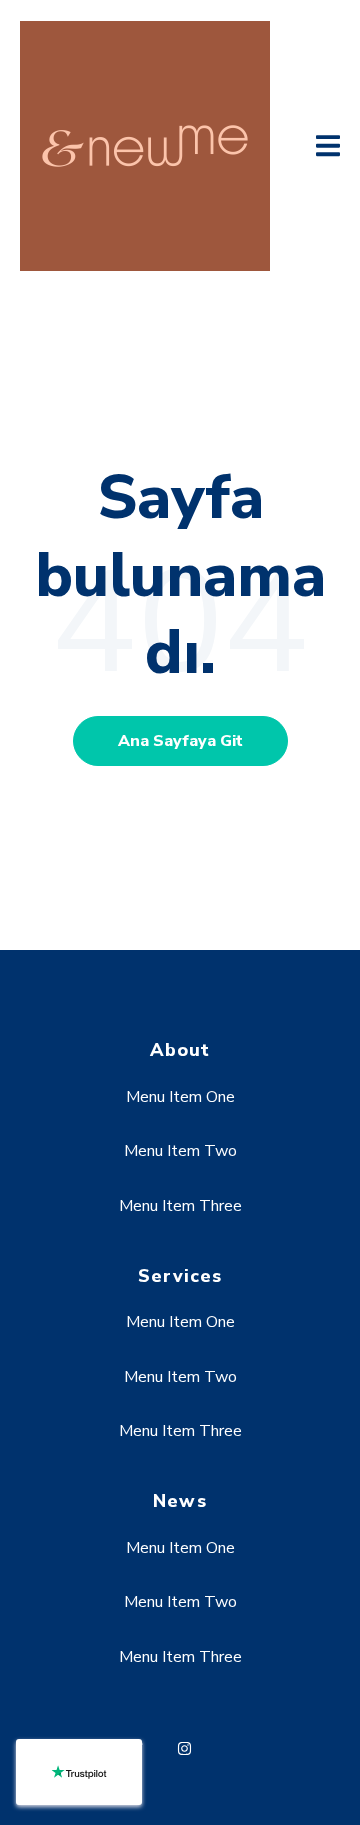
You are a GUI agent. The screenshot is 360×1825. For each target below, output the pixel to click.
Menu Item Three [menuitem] (180, 1206)
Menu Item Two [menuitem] (180, 1151)
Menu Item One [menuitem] (180, 1097)
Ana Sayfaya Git (180, 741)
